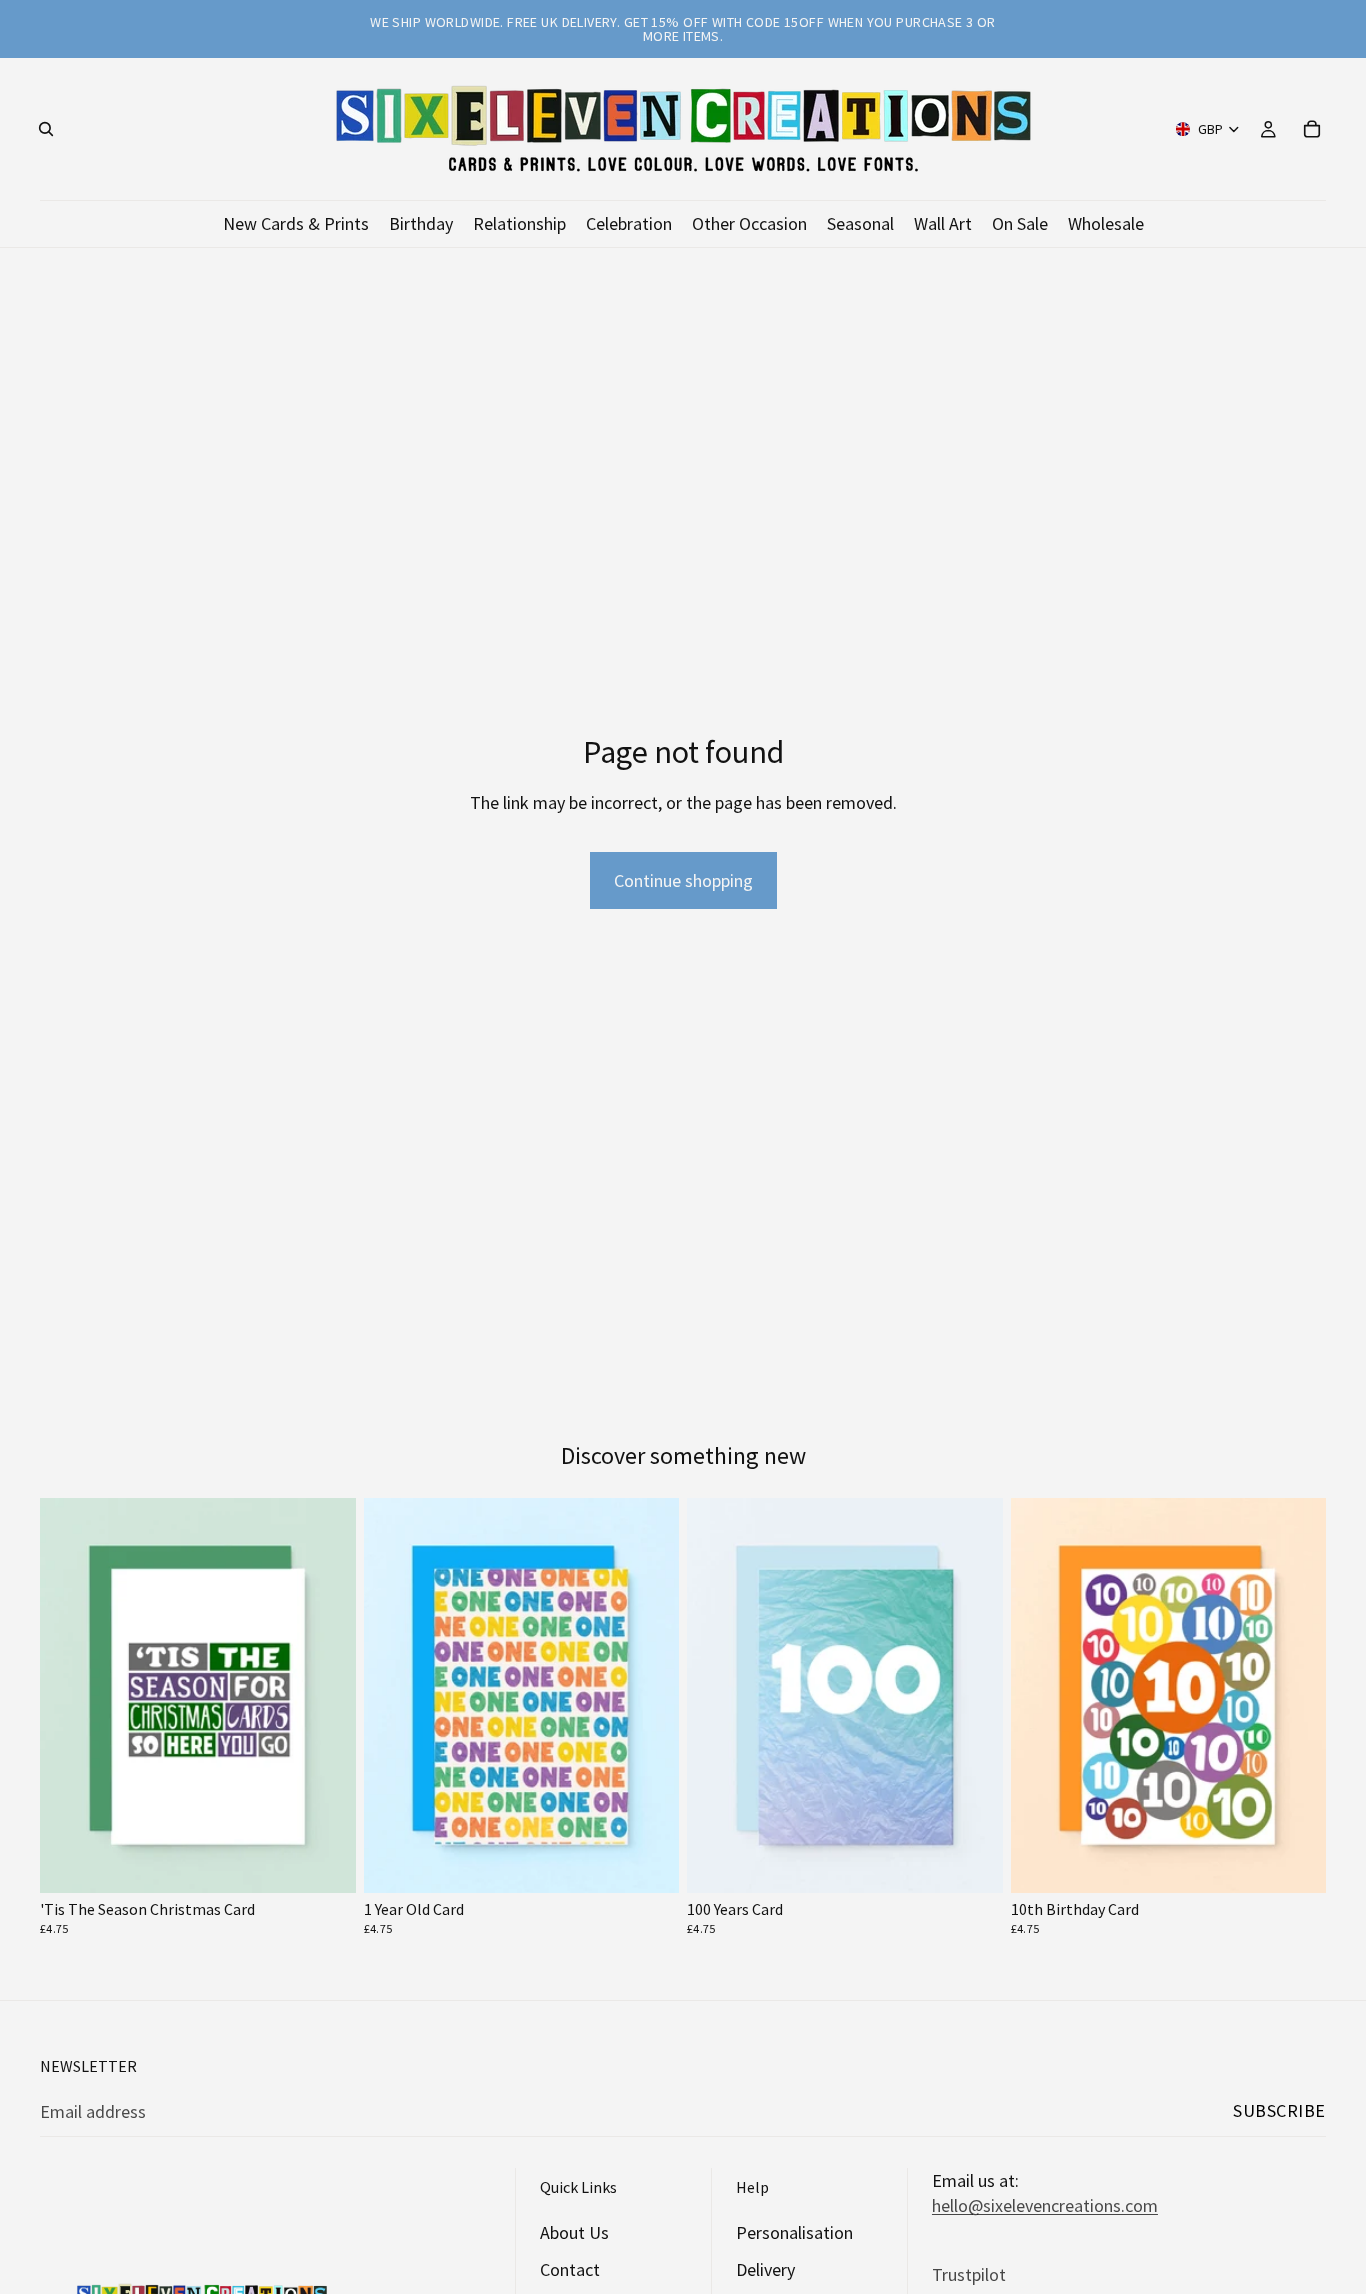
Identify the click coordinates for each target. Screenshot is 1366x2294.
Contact (570, 2269)
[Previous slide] (70, 1695)
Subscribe (1279, 2110)
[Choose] (325, 1862)
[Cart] (1312, 129)
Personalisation (794, 2232)
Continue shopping (683, 880)
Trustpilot (969, 2273)
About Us (574, 2232)
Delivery (765, 2269)
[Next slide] (326, 1695)
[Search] (46, 129)
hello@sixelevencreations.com (1045, 2205)
